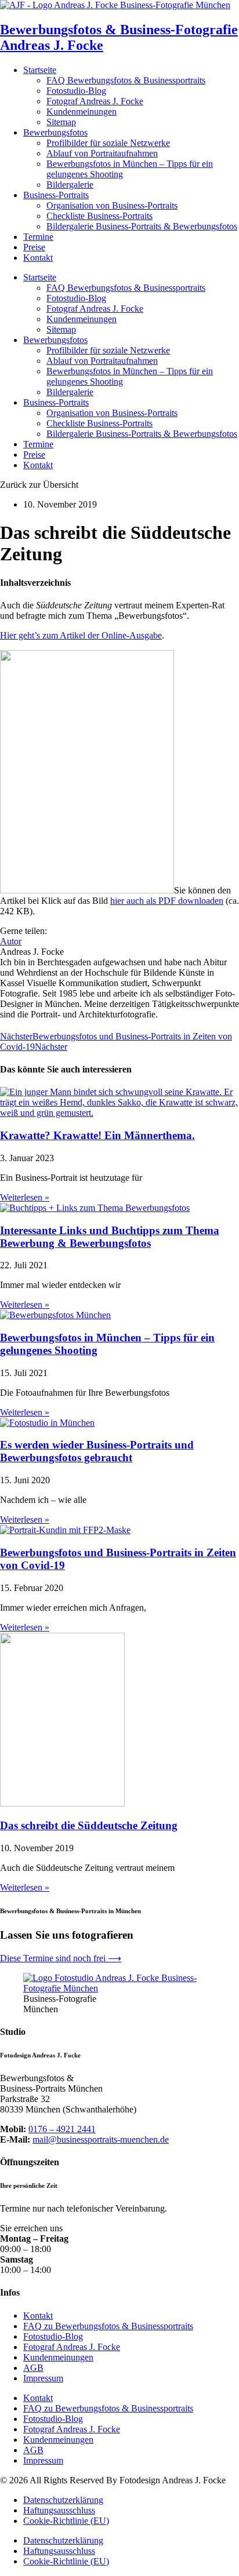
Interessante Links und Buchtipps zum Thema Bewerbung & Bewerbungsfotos (110, 1237)
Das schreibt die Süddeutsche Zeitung (89, 1825)
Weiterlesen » (25, 1197)
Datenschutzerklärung (63, 2500)
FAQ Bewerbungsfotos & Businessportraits (126, 80)
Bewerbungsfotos (55, 132)
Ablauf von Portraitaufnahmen (102, 153)
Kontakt (38, 258)
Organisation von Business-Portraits (112, 205)
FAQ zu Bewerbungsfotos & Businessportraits (108, 2326)
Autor (11, 941)
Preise (34, 247)
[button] (39, 485)
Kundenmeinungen (82, 112)
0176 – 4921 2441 (62, 2129)
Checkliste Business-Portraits (99, 216)
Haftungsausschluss (59, 2510)
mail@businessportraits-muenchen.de (101, 2139)
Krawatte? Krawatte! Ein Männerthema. (97, 1135)
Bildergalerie (70, 185)
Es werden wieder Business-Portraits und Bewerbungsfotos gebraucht (97, 1451)
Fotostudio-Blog (76, 91)
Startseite (40, 70)
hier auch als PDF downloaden (167, 901)
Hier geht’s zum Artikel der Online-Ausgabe (81, 635)
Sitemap (61, 122)
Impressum (43, 2378)
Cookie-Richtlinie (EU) (66, 2521)
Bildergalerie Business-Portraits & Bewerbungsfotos (142, 226)
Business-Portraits (56, 195)
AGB (33, 2368)
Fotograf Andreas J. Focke (95, 101)
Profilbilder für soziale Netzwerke (108, 143)
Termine (38, 237)
